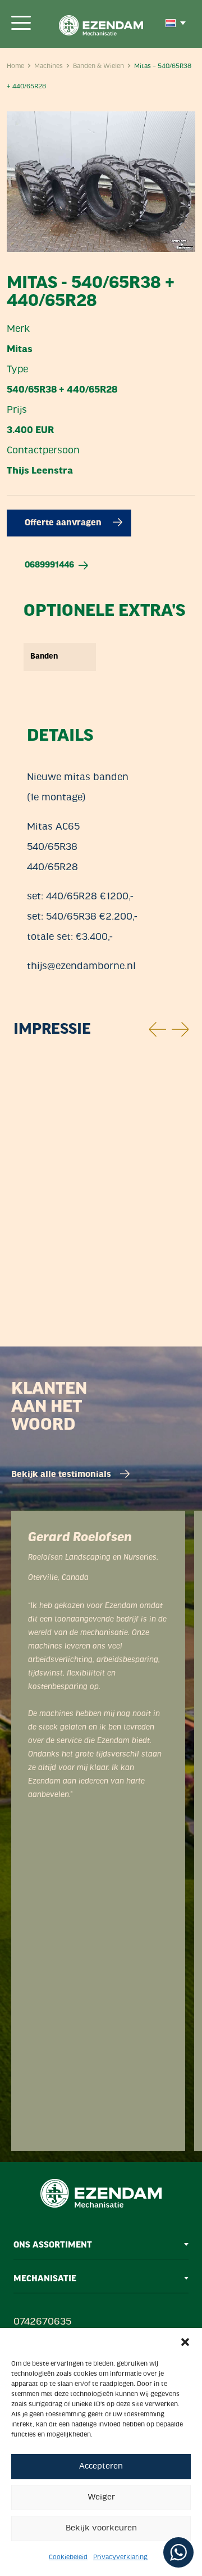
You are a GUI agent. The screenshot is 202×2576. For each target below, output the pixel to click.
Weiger (101, 2498)
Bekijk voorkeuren (101, 2528)
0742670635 (42, 2322)
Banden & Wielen (98, 66)
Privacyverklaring (120, 2557)
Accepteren (101, 2467)
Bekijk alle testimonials (61, 1475)
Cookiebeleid (68, 2557)
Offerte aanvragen (64, 523)
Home (15, 66)
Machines (49, 66)
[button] (185, 2342)
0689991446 (49, 565)
